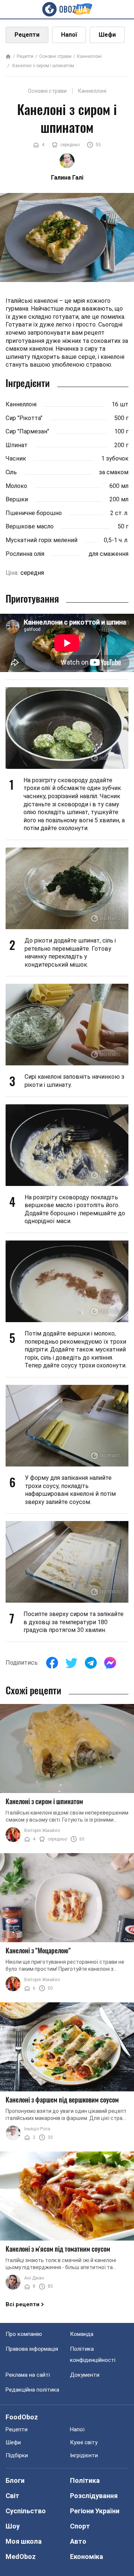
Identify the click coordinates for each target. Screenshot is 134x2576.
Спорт (80, 2526)
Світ (12, 2496)
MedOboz (21, 2557)
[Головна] (8, 57)
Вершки (17, 499)
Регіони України (95, 2511)
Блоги (15, 2480)
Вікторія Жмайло (42, 1831)
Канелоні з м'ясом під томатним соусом (58, 2249)
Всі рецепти (23, 2304)
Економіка (87, 2557)
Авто (78, 2541)
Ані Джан (34, 2278)
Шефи (107, 35)
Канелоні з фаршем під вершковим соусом (62, 2100)
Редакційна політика (32, 2390)
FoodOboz (22, 2417)
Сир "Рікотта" (24, 418)
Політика (85, 2480)
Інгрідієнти (84, 2455)
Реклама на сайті (28, 2375)
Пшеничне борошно (34, 513)
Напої (69, 35)
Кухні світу (84, 2442)
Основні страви (55, 56)
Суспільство (26, 2511)
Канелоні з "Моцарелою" (38, 1950)
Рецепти (27, 35)
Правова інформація (32, 2349)
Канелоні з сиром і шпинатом (43, 66)
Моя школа (24, 2541)
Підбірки (17, 2455)
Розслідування (94, 2496)
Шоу (13, 2526)
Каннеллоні (89, 56)
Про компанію (24, 2334)
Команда (82, 2334)
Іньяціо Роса (37, 2129)
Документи (85, 2375)
